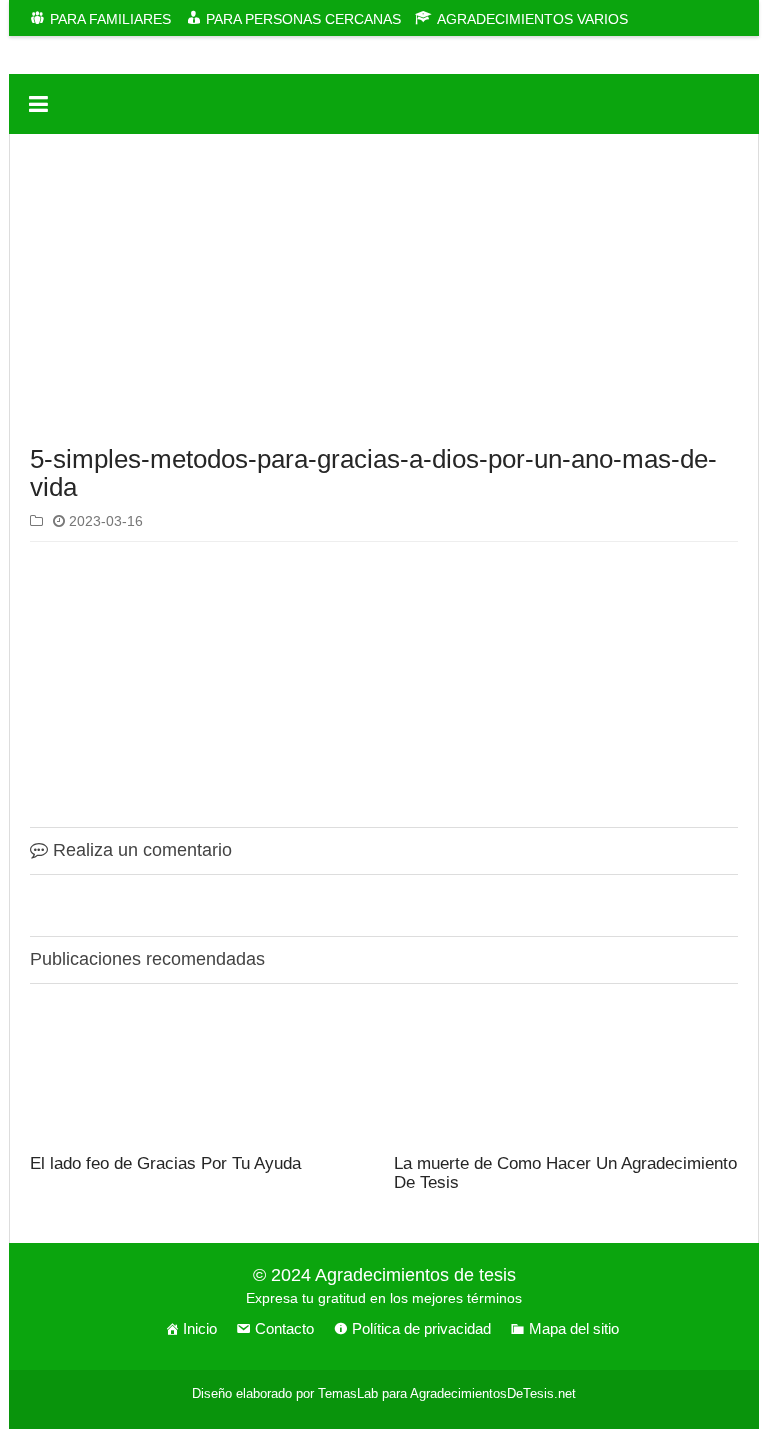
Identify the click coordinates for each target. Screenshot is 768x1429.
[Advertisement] (384, 294)
